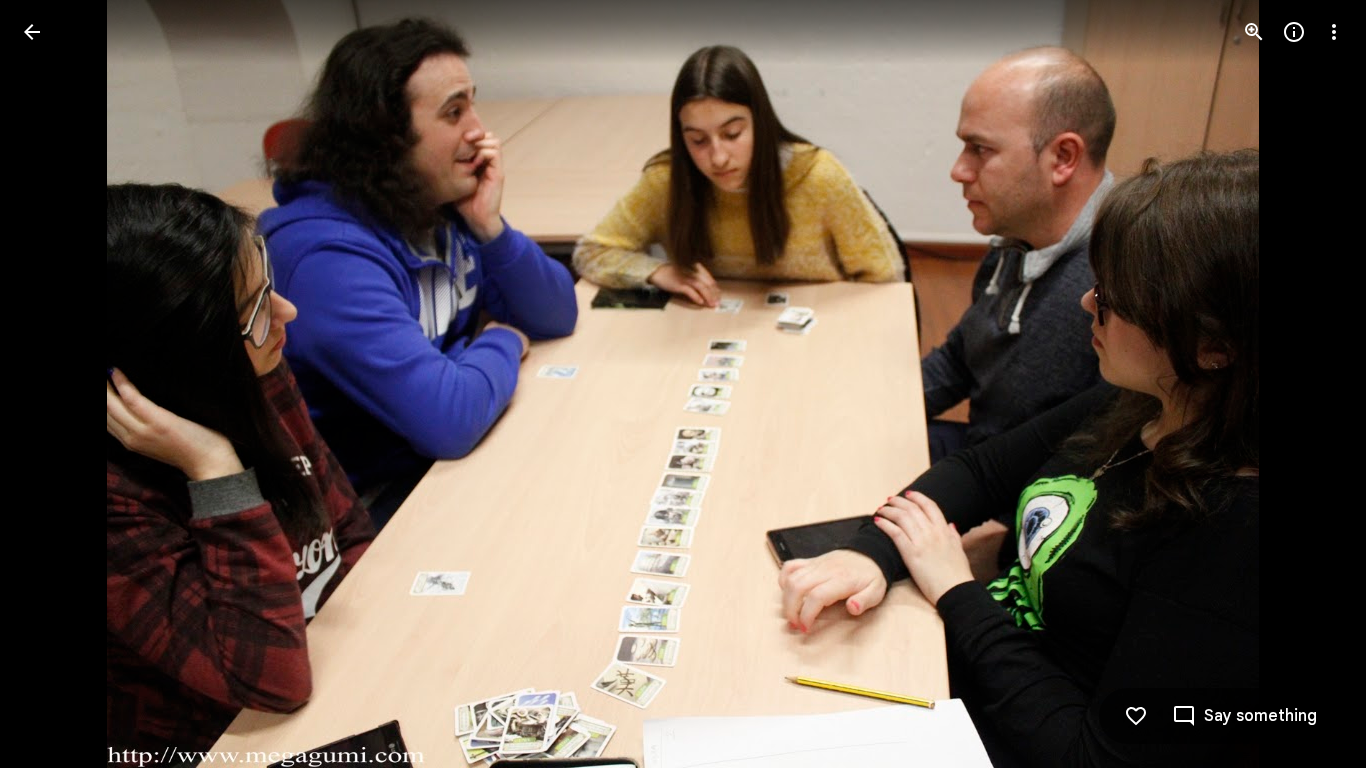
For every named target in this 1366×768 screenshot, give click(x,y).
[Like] (1136, 716)
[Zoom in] (1254, 32)
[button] (56, 384)
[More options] (1334, 32)
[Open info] (1294, 32)
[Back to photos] (32, 32)
